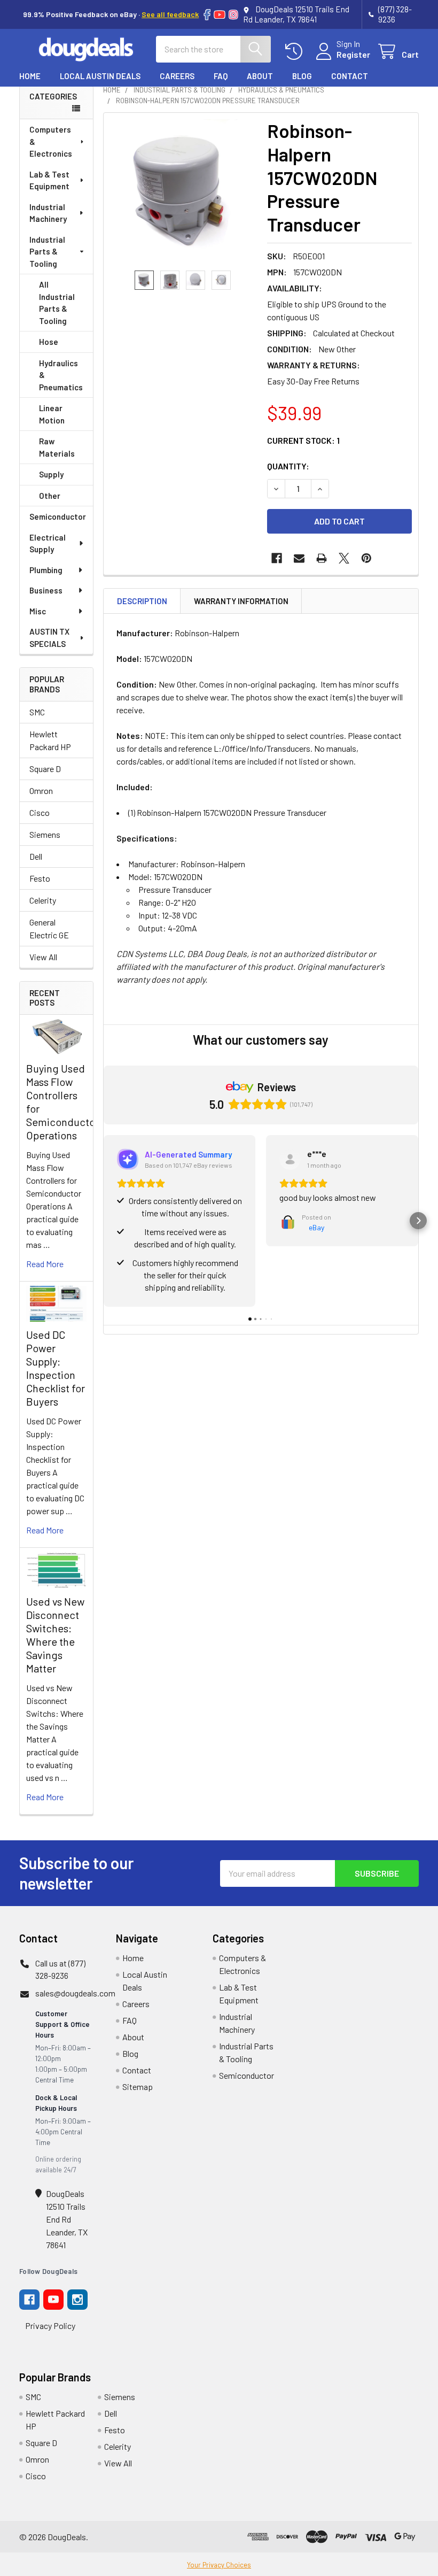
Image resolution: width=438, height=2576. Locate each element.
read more (45, 1264)
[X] (344, 558)
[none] (182, 192)
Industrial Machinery (48, 213)
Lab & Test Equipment (49, 180)
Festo (40, 878)
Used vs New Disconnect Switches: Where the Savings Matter (55, 1635)
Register (353, 54)
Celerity (43, 900)
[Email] (299, 558)
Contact (350, 76)
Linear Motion (52, 414)
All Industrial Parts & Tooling (57, 303)
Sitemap (138, 2087)
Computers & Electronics (51, 141)
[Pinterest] (366, 558)
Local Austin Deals (100, 76)
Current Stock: (303, 440)
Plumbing (46, 570)
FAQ (221, 76)
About (260, 76)
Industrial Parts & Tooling (47, 252)
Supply (51, 474)
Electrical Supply (48, 543)
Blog (302, 76)
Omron (41, 790)
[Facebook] (207, 15)
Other (50, 496)
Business (46, 590)
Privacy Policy (50, 2326)
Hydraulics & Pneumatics (61, 375)
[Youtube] (53, 2300)
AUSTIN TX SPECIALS (49, 638)
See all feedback (170, 14)
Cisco (40, 812)
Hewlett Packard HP (50, 740)
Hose (49, 342)
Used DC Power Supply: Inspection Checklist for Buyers (56, 1368)
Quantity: (288, 466)
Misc (38, 611)
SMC (37, 712)
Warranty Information (241, 601)
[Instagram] (233, 15)
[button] (104, 1221)
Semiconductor (58, 516)
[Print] (322, 558)
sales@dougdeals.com (75, 1993)
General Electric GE (49, 928)
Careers (177, 76)
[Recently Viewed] (296, 52)
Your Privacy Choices (219, 2565)
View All (43, 957)
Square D (45, 769)
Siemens (45, 834)
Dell (36, 856)
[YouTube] (220, 15)
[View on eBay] (290, 1159)
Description (142, 601)
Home (30, 76)
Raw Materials (57, 447)
